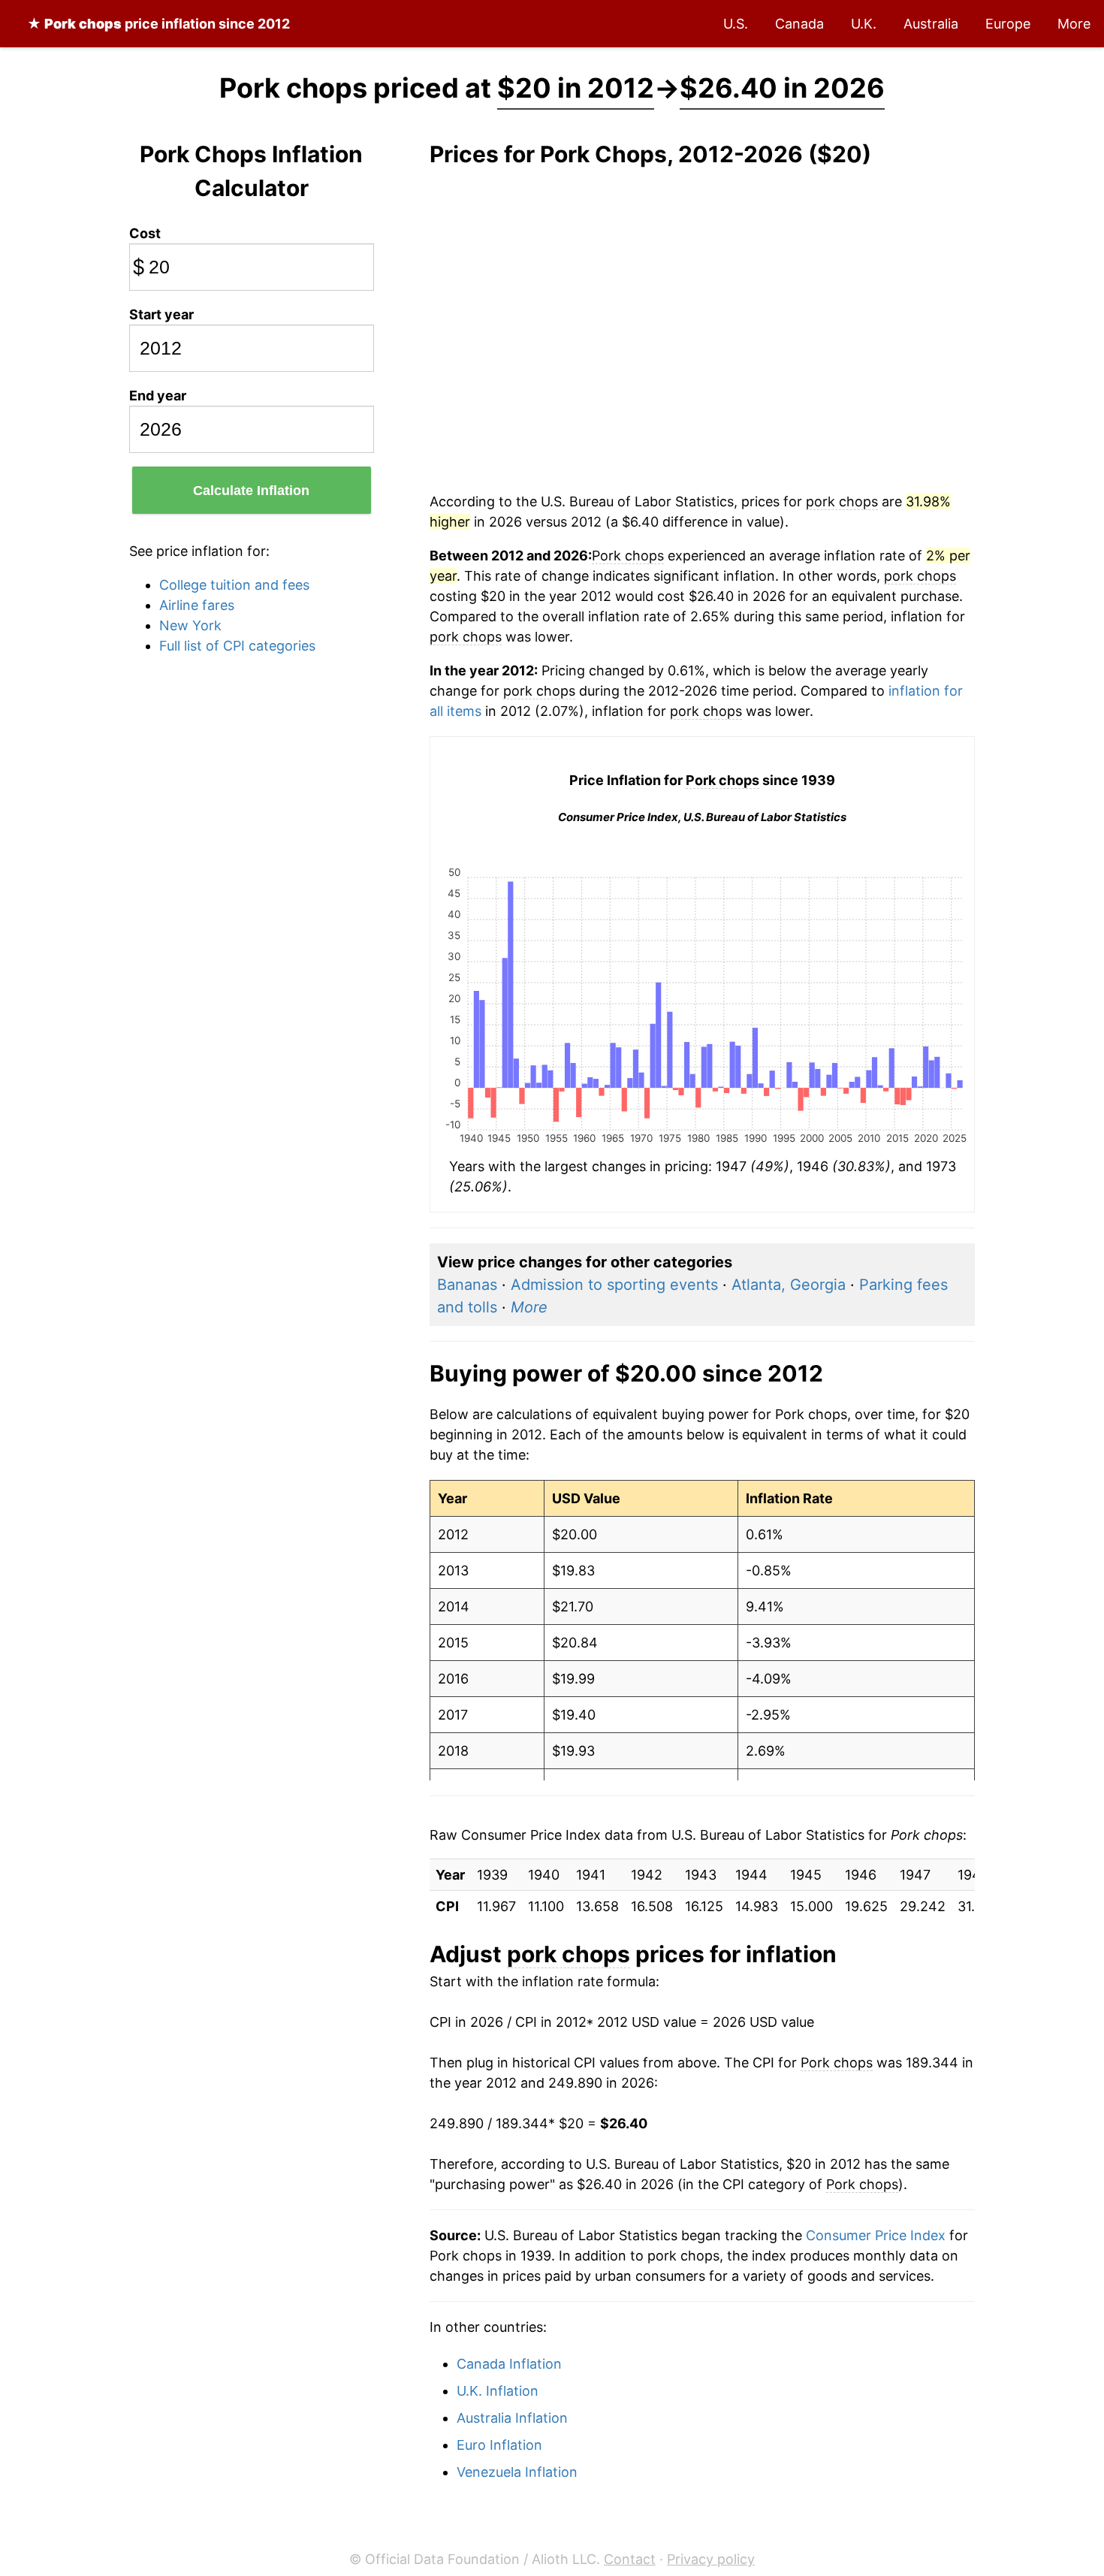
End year (158, 396)
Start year (161, 314)
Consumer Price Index (876, 2235)
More (1074, 24)
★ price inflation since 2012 (158, 24)
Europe (1008, 24)
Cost (145, 233)
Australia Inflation (512, 2418)
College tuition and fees (234, 585)
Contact (630, 2559)
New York (190, 625)
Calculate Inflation (251, 491)
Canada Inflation (509, 2364)
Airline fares (197, 605)
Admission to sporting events (614, 1285)
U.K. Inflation (498, 2391)
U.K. (864, 24)
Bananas (467, 1285)
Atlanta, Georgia (789, 1285)
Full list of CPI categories (237, 646)
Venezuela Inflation (517, 2472)
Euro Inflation (499, 2445)
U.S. (736, 24)
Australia (931, 24)
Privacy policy (711, 2559)
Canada (799, 24)
